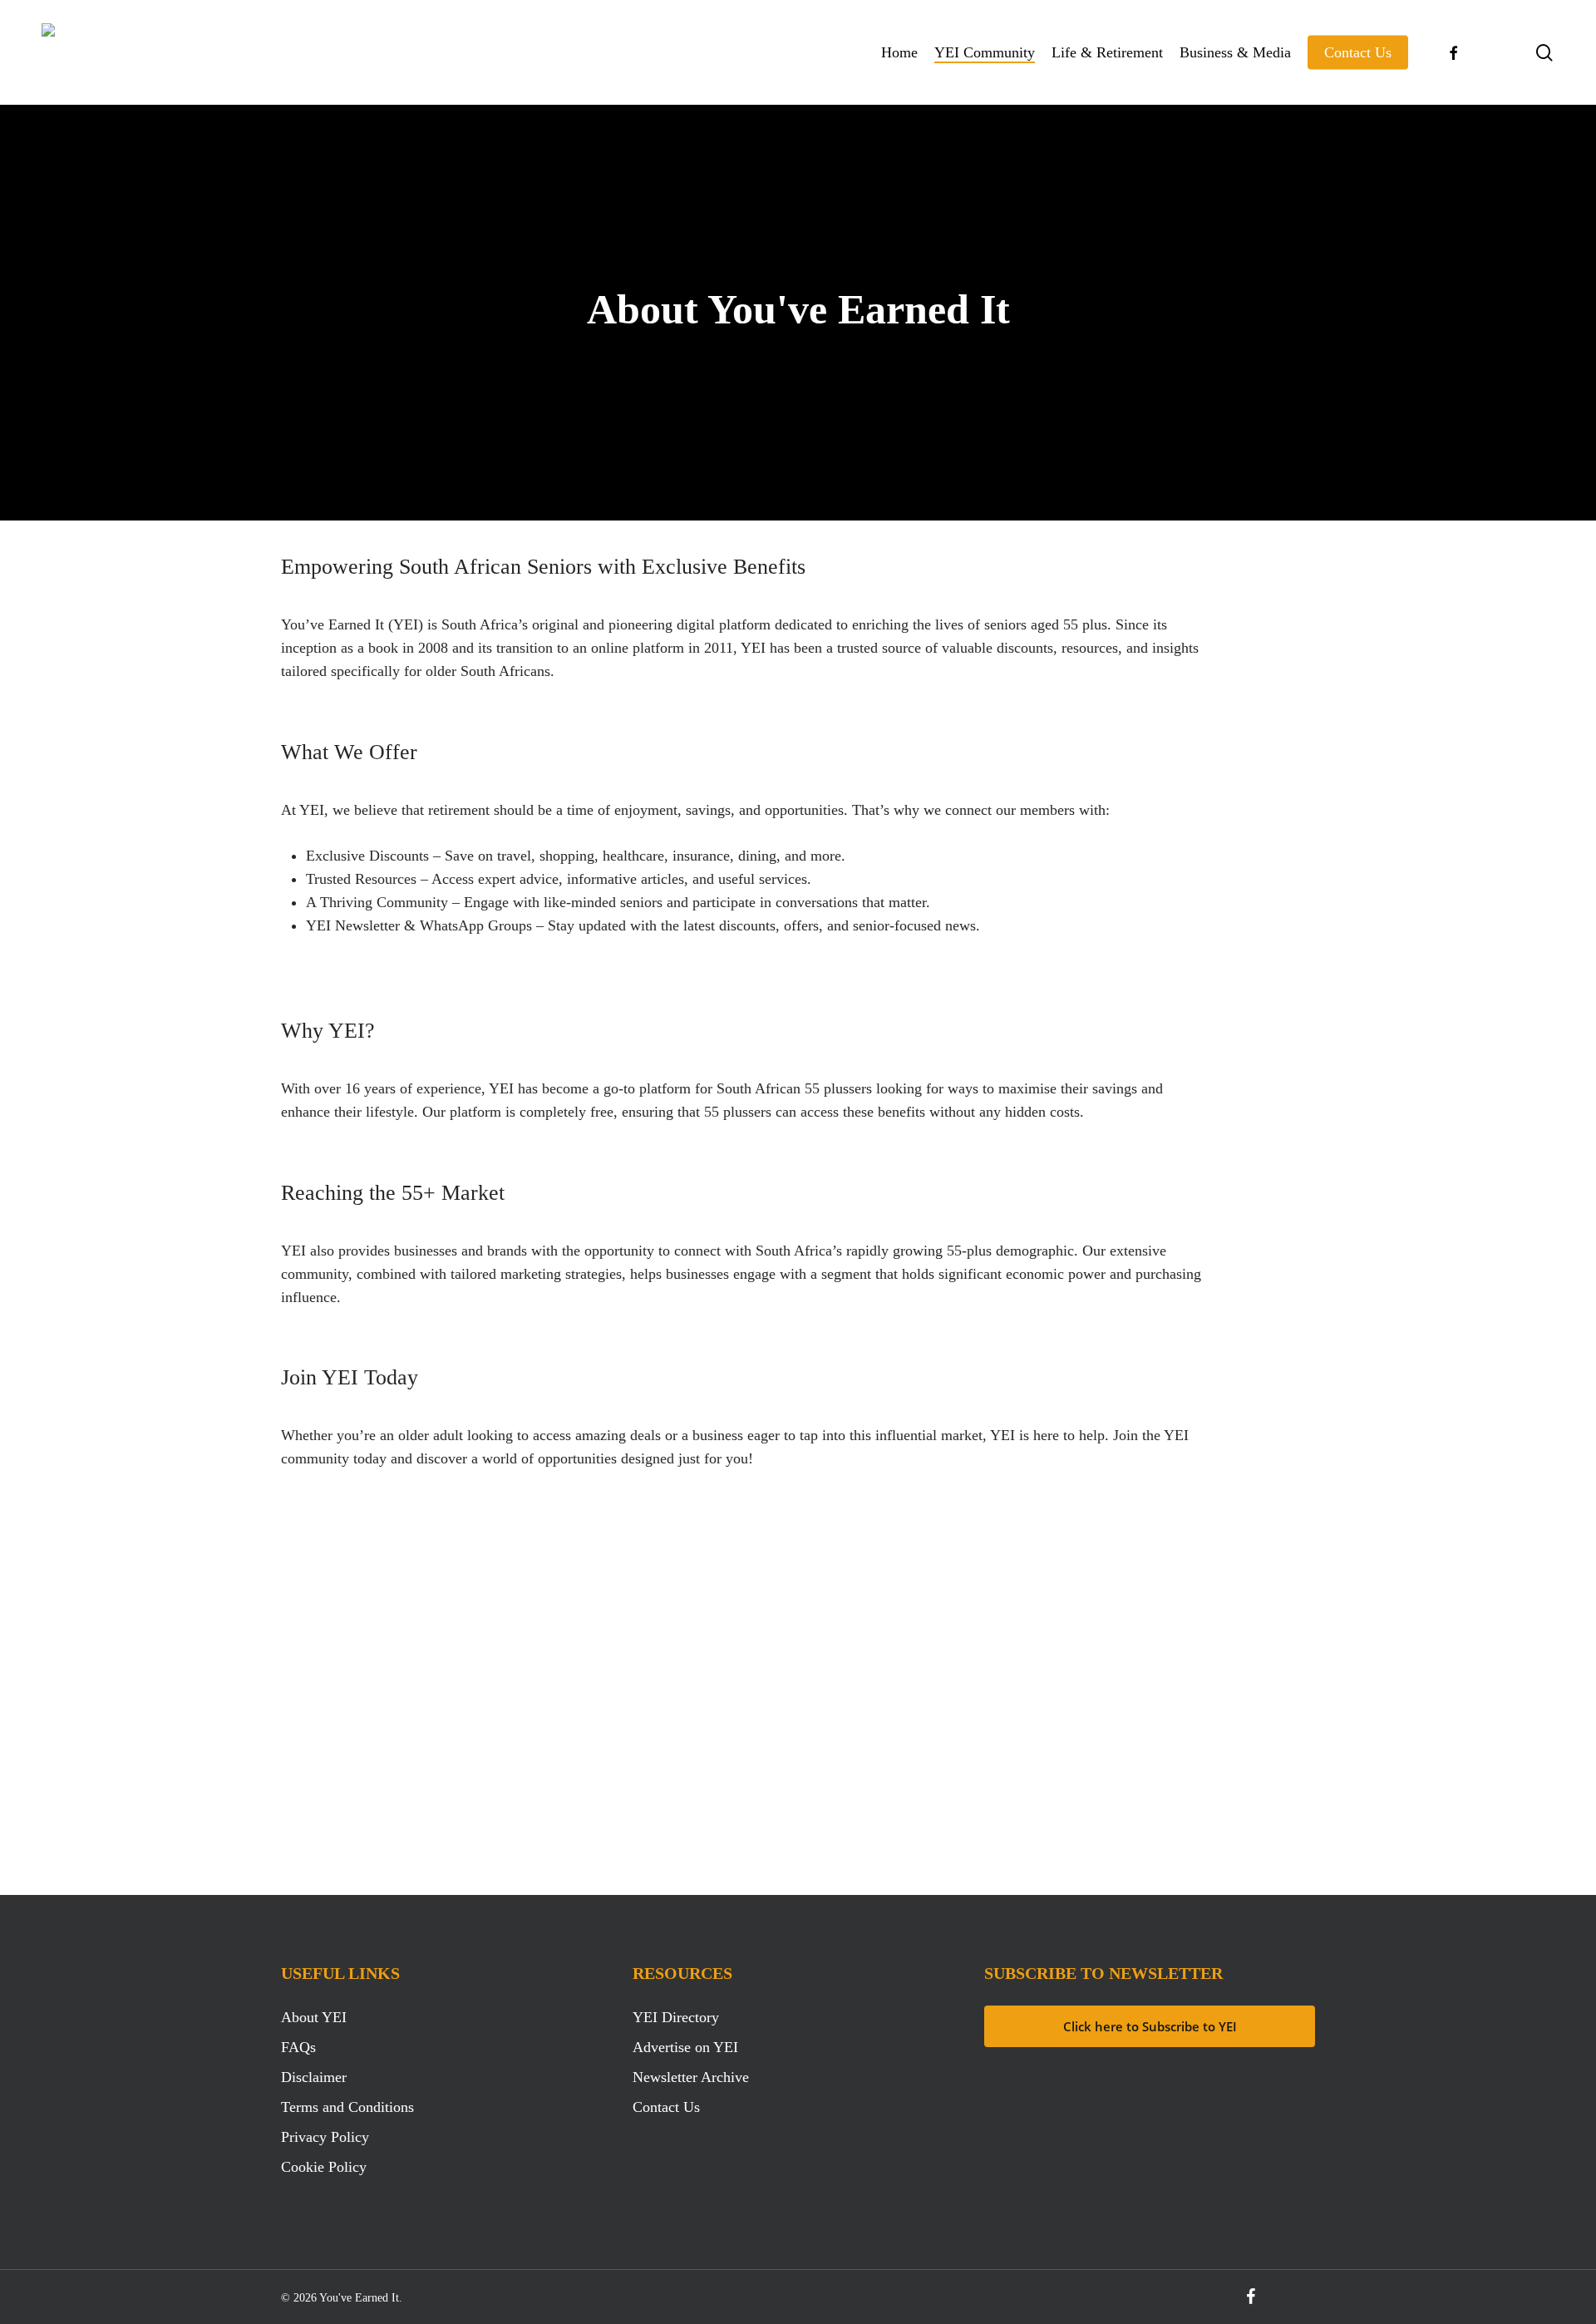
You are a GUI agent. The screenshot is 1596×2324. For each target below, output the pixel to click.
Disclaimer (314, 2077)
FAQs (298, 2047)
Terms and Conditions (347, 2107)
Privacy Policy (325, 2137)
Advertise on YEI (685, 2047)
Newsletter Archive (691, 2077)
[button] (399, 1712)
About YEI (314, 2017)
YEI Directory (676, 2017)
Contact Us (666, 2107)
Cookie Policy (324, 2167)
